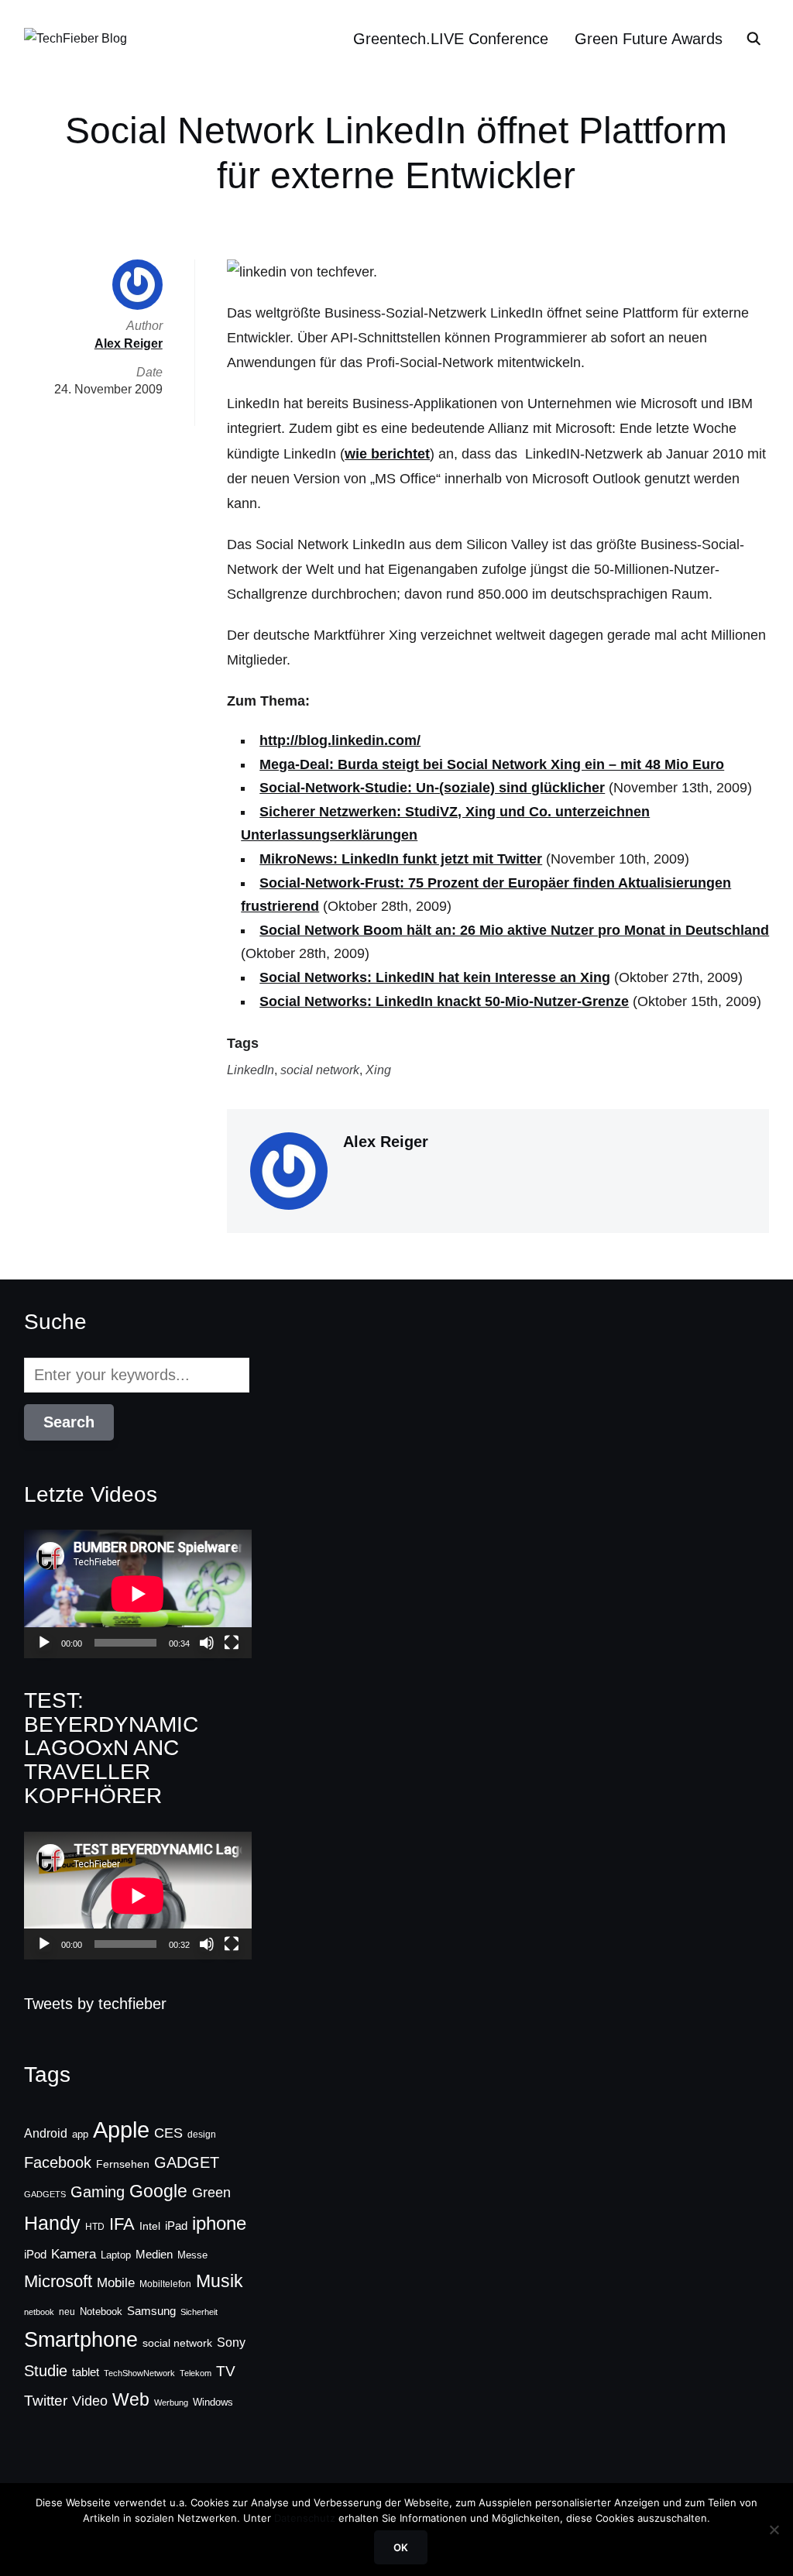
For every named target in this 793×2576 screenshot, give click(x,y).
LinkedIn (251, 1070)
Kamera (74, 2254)
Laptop (116, 2255)
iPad (176, 2226)
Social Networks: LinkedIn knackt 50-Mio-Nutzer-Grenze (444, 1001)
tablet (86, 2372)
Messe (192, 2255)
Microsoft (58, 2281)
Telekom (196, 2373)
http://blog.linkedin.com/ (340, 740)
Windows (213, 2402)
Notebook (101, 2312)
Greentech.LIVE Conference (451, 39)
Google (158, 2191)
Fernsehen (123, 2164)
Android (46, 2133)
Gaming (98, 2192)
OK (401, 2547)
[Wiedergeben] (44, 1643)
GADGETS (45, 2194)
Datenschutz (305, 2518)
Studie (46, 2371)
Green (211, 2193)
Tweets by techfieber (95, 2004)
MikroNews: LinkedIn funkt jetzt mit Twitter (401, 859)
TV (226, 2371)
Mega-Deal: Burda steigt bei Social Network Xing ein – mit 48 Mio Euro (492, 764)
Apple (121, 2129)
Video (90, 2401)
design (202, 2135)
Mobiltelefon (165, 2284)
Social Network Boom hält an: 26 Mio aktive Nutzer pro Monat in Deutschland (514, 930)
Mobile (116, 2282)
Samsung (151, 2311)
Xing (378, 1070)
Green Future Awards (649, 39)
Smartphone (81, 2340)
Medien (154, 2255)
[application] (138, 1594)
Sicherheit (199, 2312)
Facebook (58, 2162)
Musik (220, 2281)
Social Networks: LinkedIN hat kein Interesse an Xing (435, 977)
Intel (150, 2226)
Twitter (46, 2401)
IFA (122, 2224)
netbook (39, 2312)
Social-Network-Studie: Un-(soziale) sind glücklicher (432, 788)
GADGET (187, 2162)
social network (320, 1070)
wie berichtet (387, 454)
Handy (52, 2223)
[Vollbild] (232, 1643)
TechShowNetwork (139, 2373)
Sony (231, 2342)
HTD (95, 2227)
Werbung (171, 2403)
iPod (35, 2255)
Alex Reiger (386, 1142)
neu (67, 2312)
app (80, 2134)
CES (168, 2133)
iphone (219, 2223)
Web (131, 2399)
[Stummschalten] (207, 1643)
